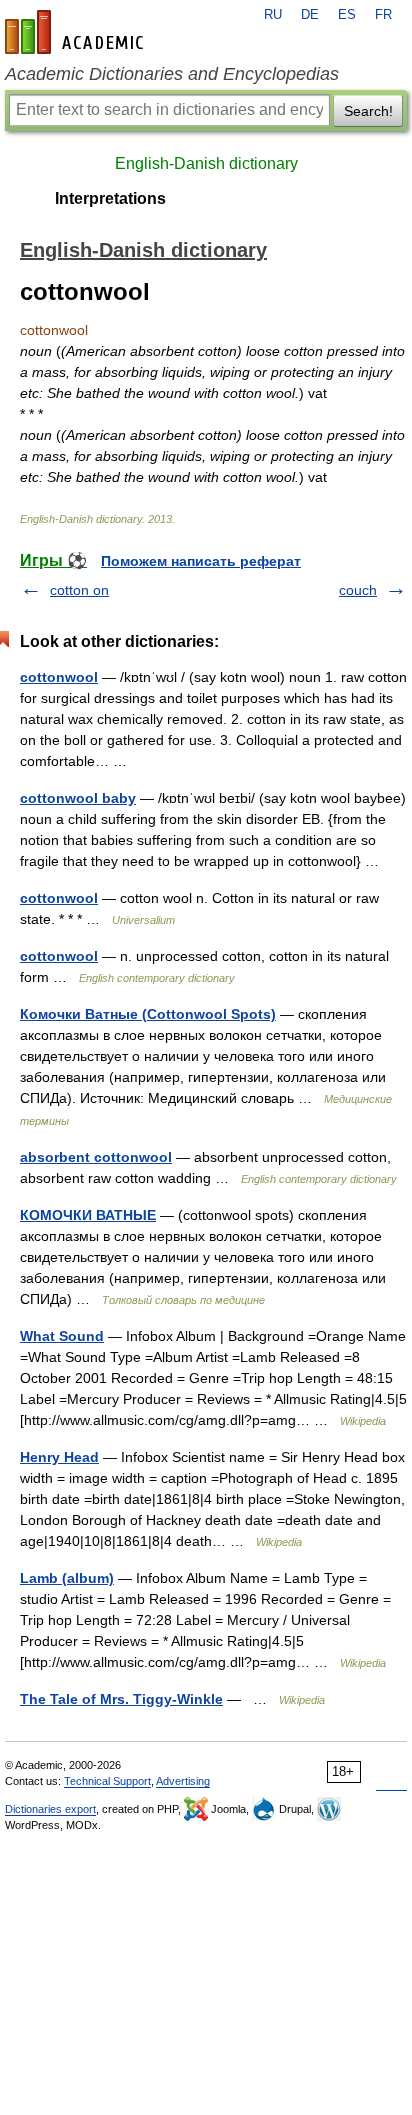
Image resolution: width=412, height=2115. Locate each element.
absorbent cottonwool (96, 1157)
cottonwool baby (78, 798)
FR (383, 15)
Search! (368, 111)
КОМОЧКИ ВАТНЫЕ (88, 1215)
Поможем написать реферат (201, 561)
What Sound (62, 1336)
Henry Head (59, 1457)
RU (273, 15)
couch (358, 590)
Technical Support (107, 1781)
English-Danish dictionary (206, 163)
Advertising (183, 1781)
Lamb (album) (67, 1578)
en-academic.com (77, 32)
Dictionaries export (50, 1809)
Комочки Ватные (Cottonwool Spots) (148, 1014)
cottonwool (59, 677)
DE (310, 15)
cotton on (79, 590)
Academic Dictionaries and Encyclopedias (172, 74)
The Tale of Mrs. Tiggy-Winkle (121, 1699)
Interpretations (110, 198)
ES (347, 15)
